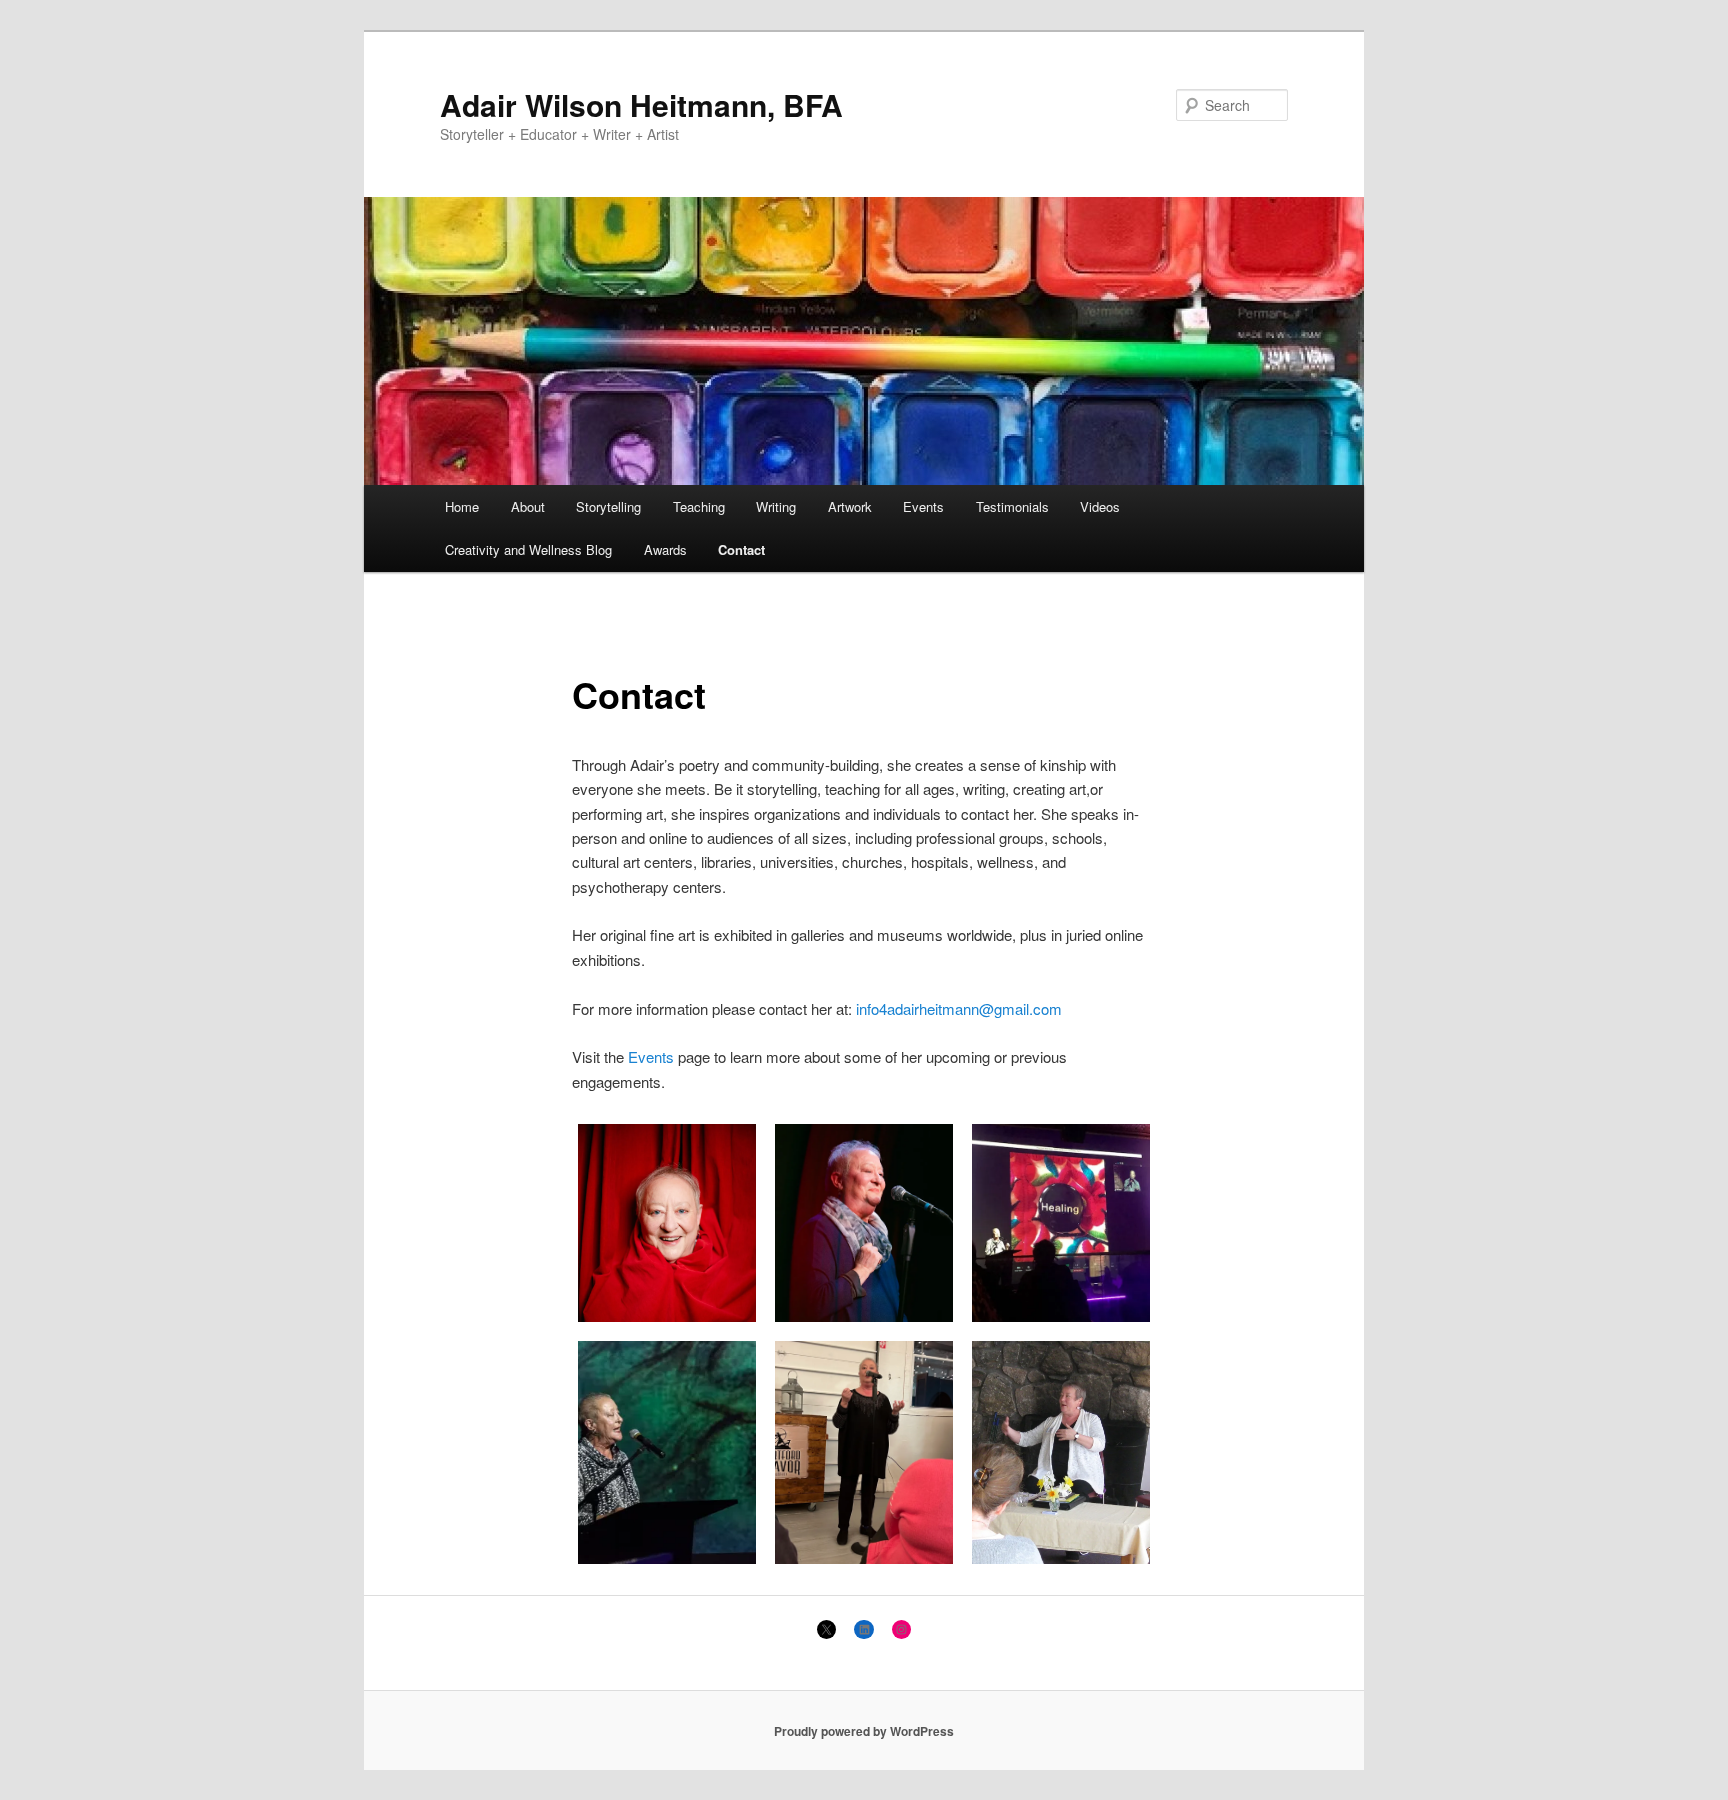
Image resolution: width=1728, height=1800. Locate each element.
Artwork (850, 506)
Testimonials (1012, 506)
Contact (741, 549)
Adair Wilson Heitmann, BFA (641, 104)
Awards (665, 549)
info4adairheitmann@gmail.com (959, 1008)
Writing (776, 506)
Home (462, 506)
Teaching (699, 506)
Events (923, 506)
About (528, 506)
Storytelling (608, 506)
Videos (1100, 506)
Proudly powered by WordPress (864, 1731)
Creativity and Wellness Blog (528, 549)
